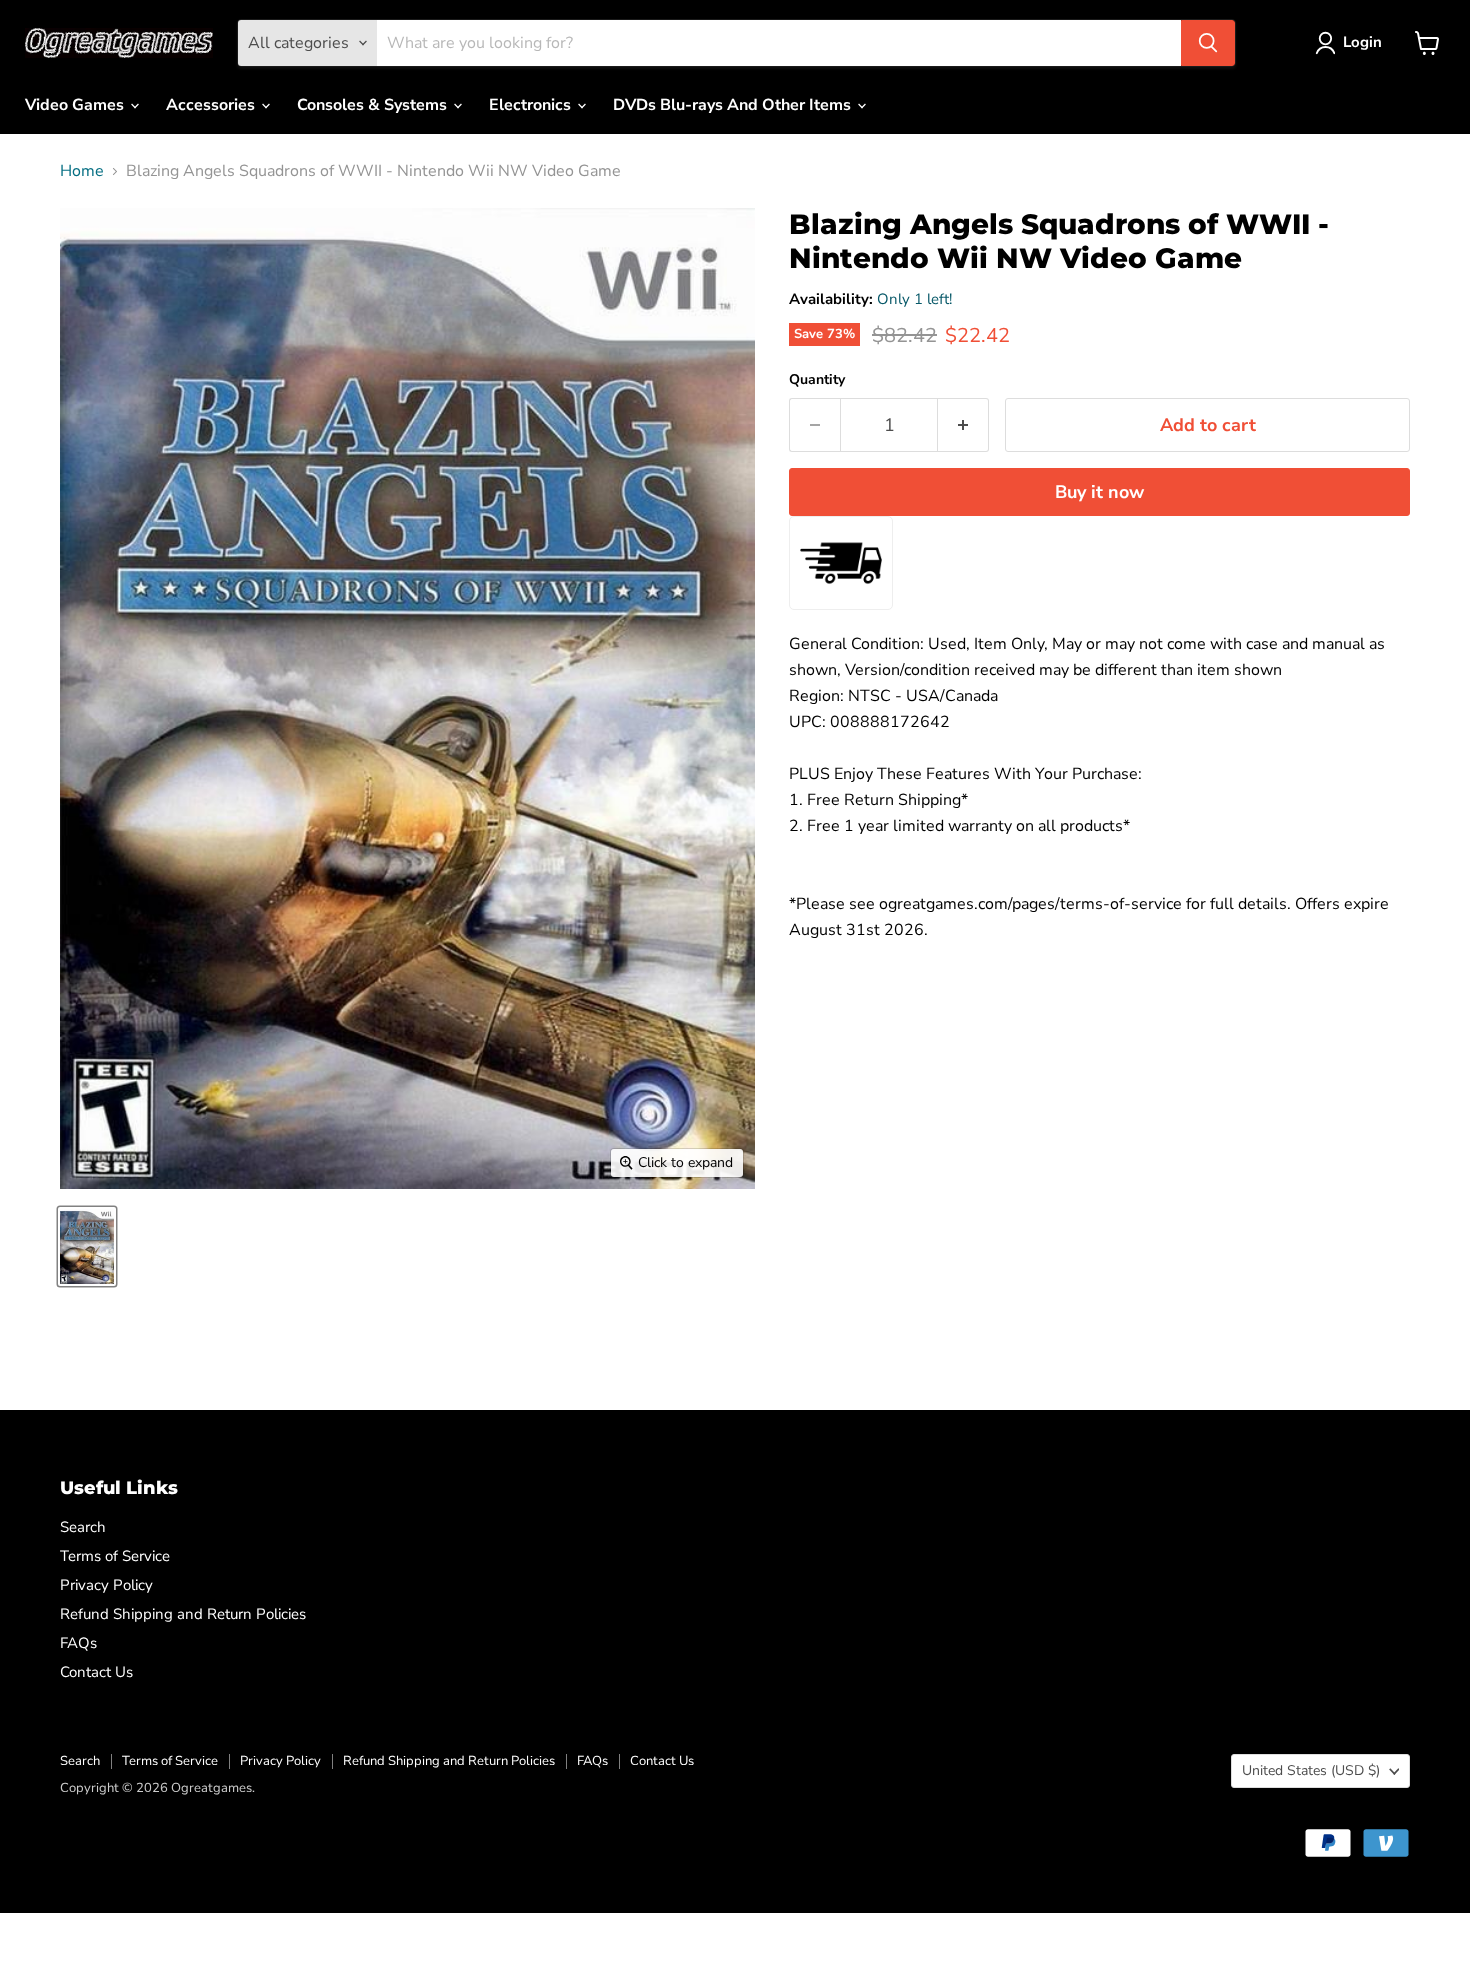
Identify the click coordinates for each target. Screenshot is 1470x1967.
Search (83, 1527)
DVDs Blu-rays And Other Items (734, 105)
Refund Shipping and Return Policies (183, 1614)
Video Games (76, 105)
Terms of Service (115, 1556)
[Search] (1208, 43)
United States (1311, 1770)
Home (82, 171)
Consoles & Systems (374, 105)
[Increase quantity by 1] (963, 425)
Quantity (817, 380)
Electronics (532, 105)
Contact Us (96, 1672)
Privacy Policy (106, 1585)
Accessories (212, 105)
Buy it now (1099, 492)
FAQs (78, 1643)
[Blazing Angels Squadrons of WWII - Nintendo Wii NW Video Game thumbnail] (87, 1246)
